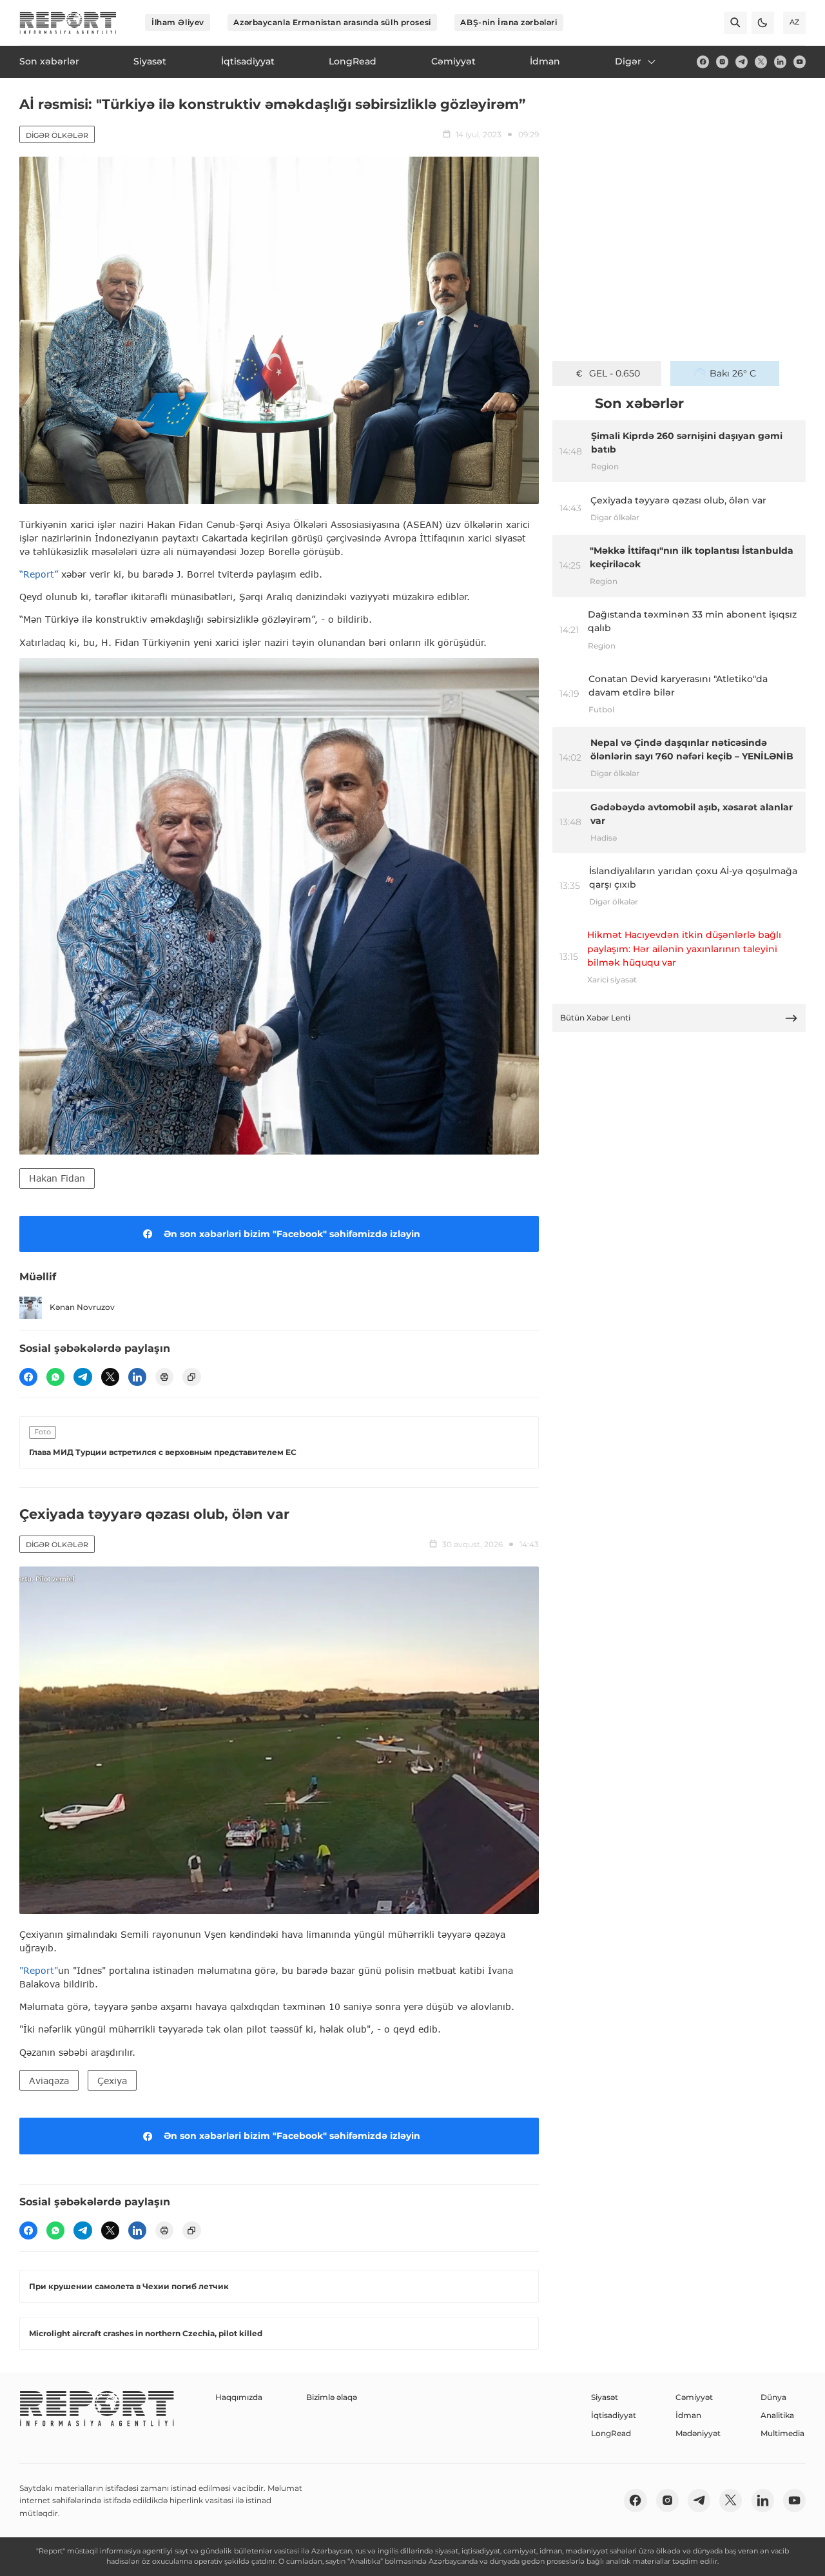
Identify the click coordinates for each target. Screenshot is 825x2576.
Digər (628, 61)
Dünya (773, 2397)
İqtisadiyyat (614, 2415)
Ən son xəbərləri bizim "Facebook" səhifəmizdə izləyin (292, 1234)
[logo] (68, 23)
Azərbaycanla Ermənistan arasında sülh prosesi (332, 22)
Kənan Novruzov (82, 1307)
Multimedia (782, 2433)
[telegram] (742, 62)
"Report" (39, 1970)
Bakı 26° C (733, 373)
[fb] (703, 62)
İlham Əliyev (178, 22)
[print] (164, 1377)
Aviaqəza (49, 2081)
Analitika (777, 2415)
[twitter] (761, 62)
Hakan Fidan (57, 1178)
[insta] (722, 62)
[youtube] (800, 62)
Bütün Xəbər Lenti (595, 1018)
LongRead (611, 2433)
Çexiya (112, 2081)
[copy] (191, 1377)
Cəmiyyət (694, 2397)
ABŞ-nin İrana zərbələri (509, 22)
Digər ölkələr (57, 135)
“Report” (39, 574)
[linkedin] (780, 62)
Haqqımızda (239, 2397)
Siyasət (605, 2397)
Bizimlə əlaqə (332, 2397)
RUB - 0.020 (615, 373)
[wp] (55, 1377)
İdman (688, 2415)
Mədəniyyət (698, 2433)
